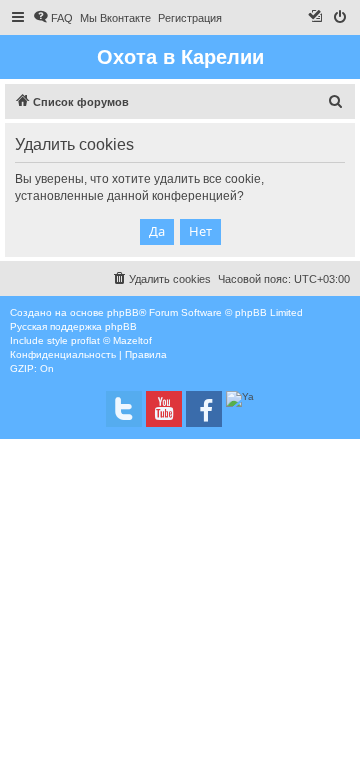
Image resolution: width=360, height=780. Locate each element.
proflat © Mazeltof (111, 340)
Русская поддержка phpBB (73, 326)
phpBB (123, 312)
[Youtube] (164, 409)
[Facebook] (204, 409)
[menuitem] (53, 18)
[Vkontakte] (124, 409)
